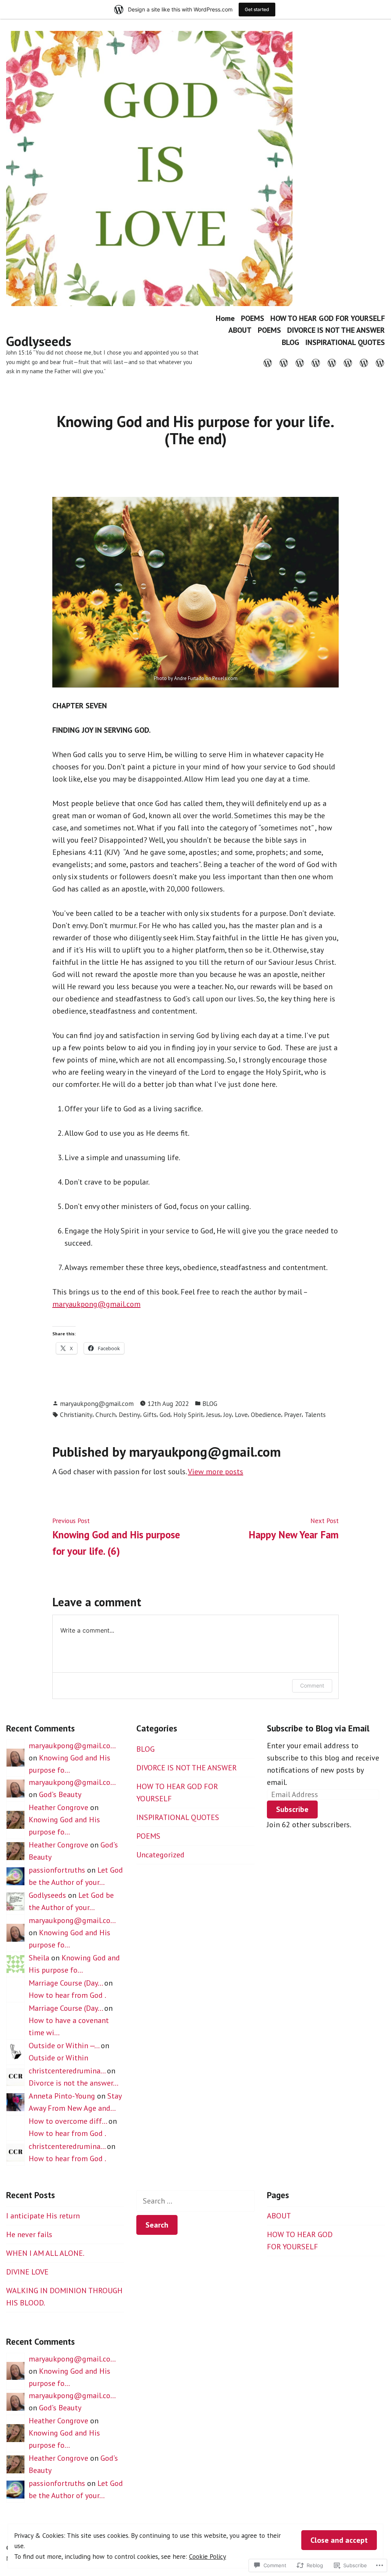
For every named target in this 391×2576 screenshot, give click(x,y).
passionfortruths (57, 1870)
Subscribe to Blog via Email (318, 1728)
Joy (228, 1415)
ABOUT (240, 330)
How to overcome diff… (68, 2121)
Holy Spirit (188, 1415)
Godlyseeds (39, 341)
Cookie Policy (208, 2556)
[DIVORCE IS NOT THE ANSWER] (348, 362)
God (165, 1415)
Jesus (213, 1415)
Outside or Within (58, 2058)
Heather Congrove (58, 1807)
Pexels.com (225, 678)
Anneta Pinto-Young (62, 2096)
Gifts (150, 1415)
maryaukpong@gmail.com (96, 1304)
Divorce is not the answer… (74, 2083)
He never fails (29, 2234)
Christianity (76, 1415)
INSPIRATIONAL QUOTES (345, 342)
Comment (312, 1685)
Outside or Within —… (64, 2046)
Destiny (129, 1415)
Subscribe (292, 1809)
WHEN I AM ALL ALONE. (45, 2253)
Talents (315, 1415)
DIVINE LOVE (27, 2272)
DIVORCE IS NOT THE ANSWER (336, 330)
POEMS (253, 318)
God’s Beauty (60, 1794)
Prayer (293, 1415)
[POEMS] (284, 362)
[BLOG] (364, 362)
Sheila (39, 1958)
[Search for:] (195, 2201)
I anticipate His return (43, 2216)
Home (225, 318)
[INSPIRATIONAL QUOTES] (378, 362)
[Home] (269, 362)
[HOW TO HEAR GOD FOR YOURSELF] (300, 362)
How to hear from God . (67, 1995)
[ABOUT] (316, 362)
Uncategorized (160, 1855)
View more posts (216, 1472)
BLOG (291, 342)
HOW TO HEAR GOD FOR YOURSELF (328, 318)
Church (106, 1415)
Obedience (266, 1415)
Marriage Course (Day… (65, 1983)
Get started (257, 9)
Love (241, 1415)
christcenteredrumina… (67, 2071)
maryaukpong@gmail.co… (72, 1746)
